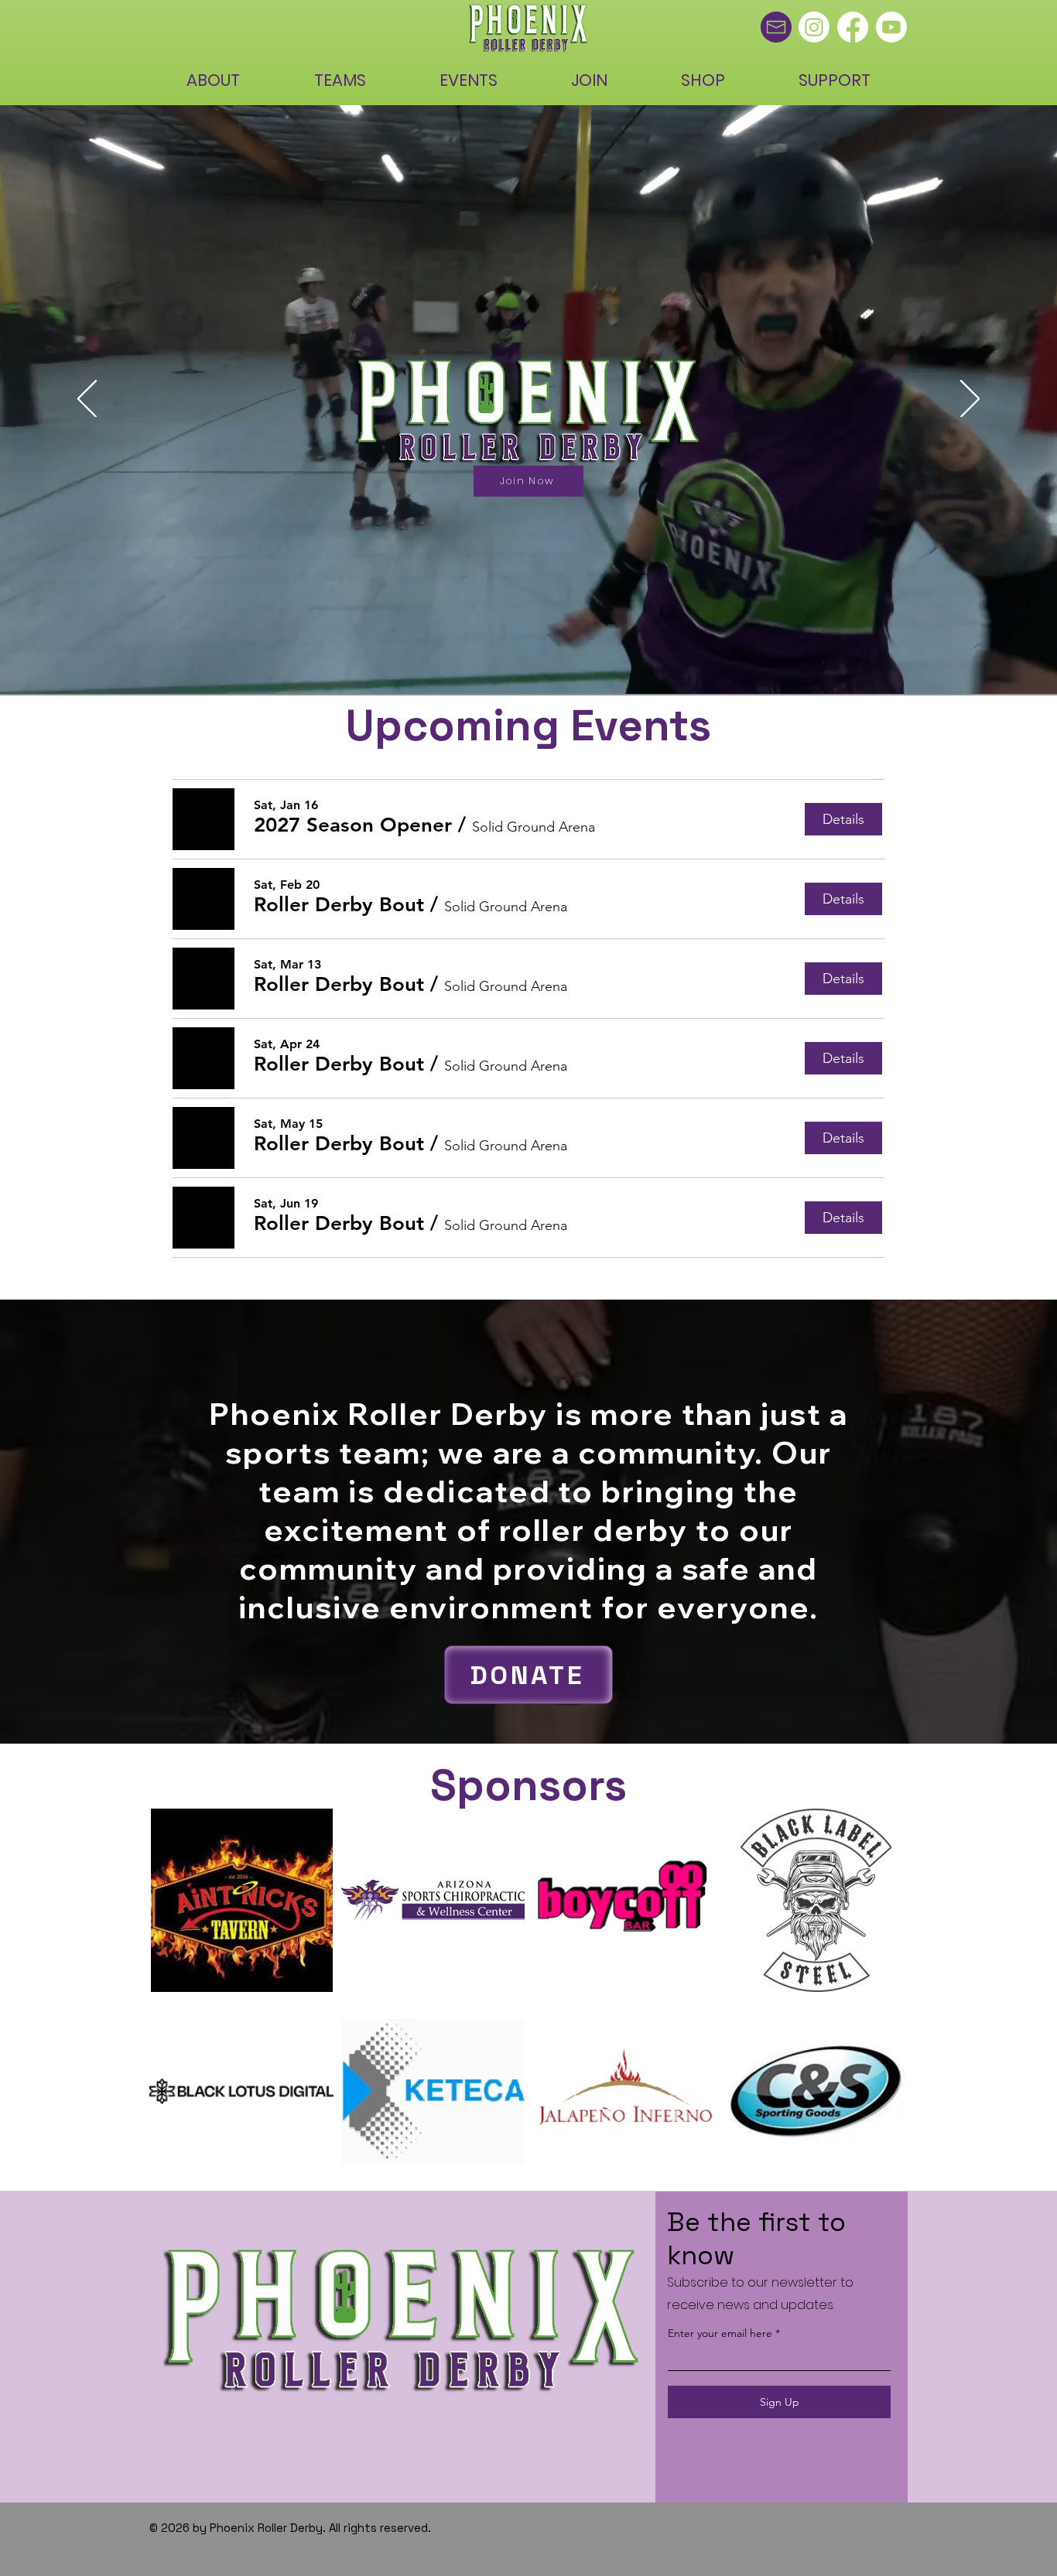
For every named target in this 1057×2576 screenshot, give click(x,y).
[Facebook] (853, 27)
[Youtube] (891, 27)
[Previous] (87, 400)
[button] (353, 825)
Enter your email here (720, 2333)
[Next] (970, 400)
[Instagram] (814, 27)
